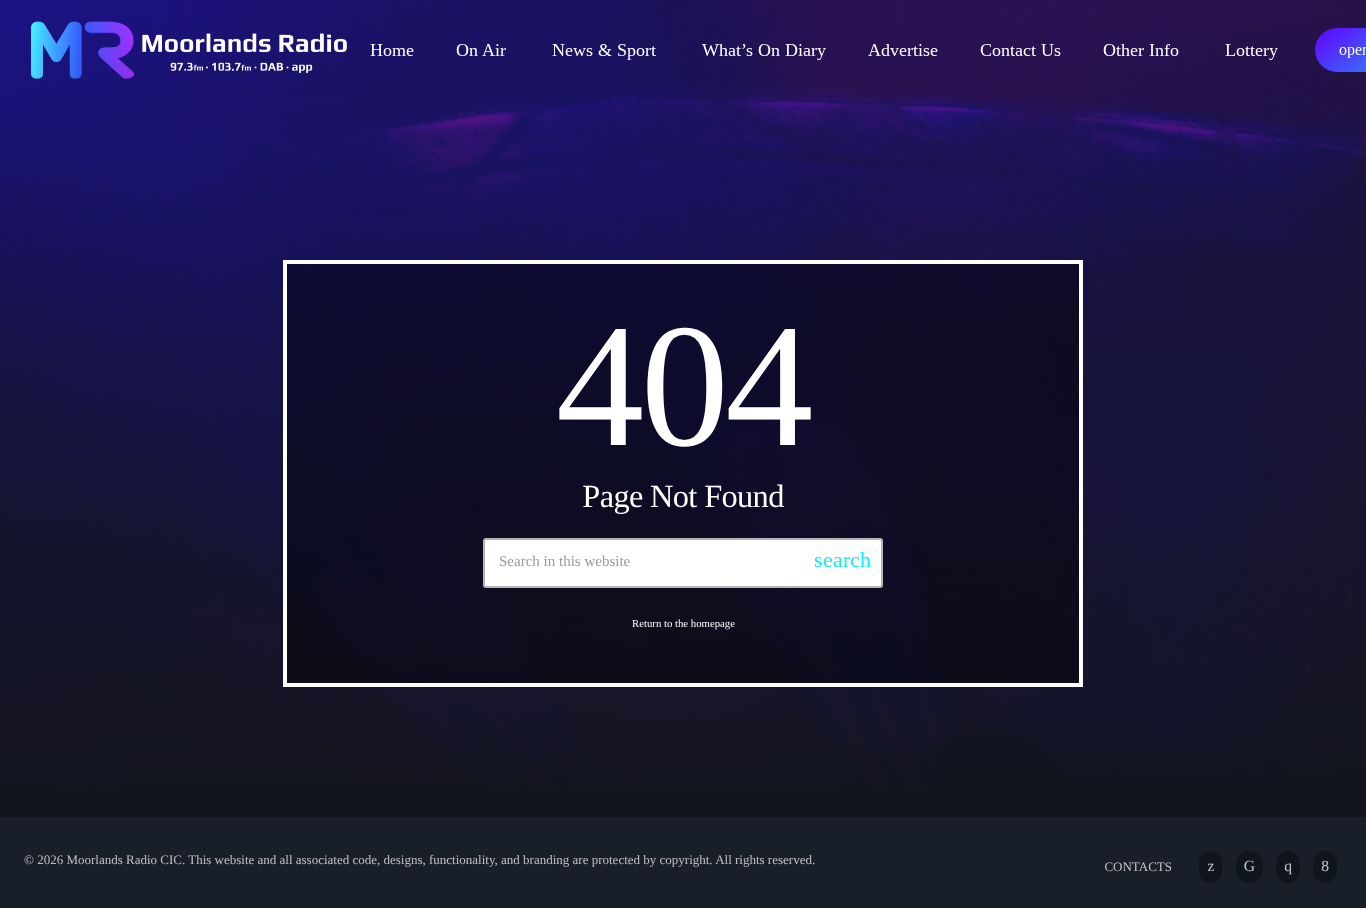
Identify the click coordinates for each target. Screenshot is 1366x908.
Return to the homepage (683, 624)
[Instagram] (1288, 867)
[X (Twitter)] (1210, 867)
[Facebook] (1325, 867)
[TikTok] (1249, 867)
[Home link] (188, 50)
